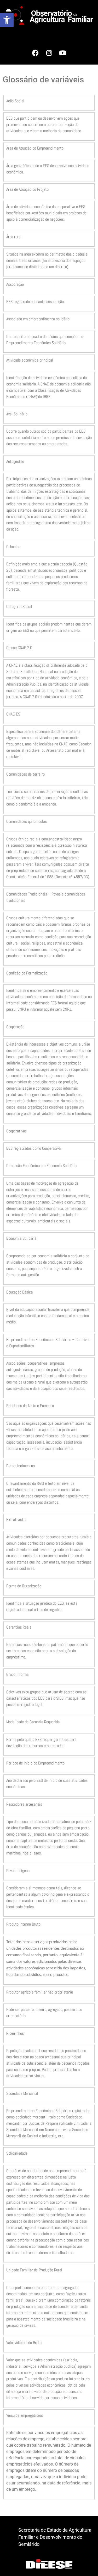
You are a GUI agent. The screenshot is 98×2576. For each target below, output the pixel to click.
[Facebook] (36, 53)
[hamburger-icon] (87, 34)
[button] (7, 20)
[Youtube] (63, 53)
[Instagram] (49, 53)
